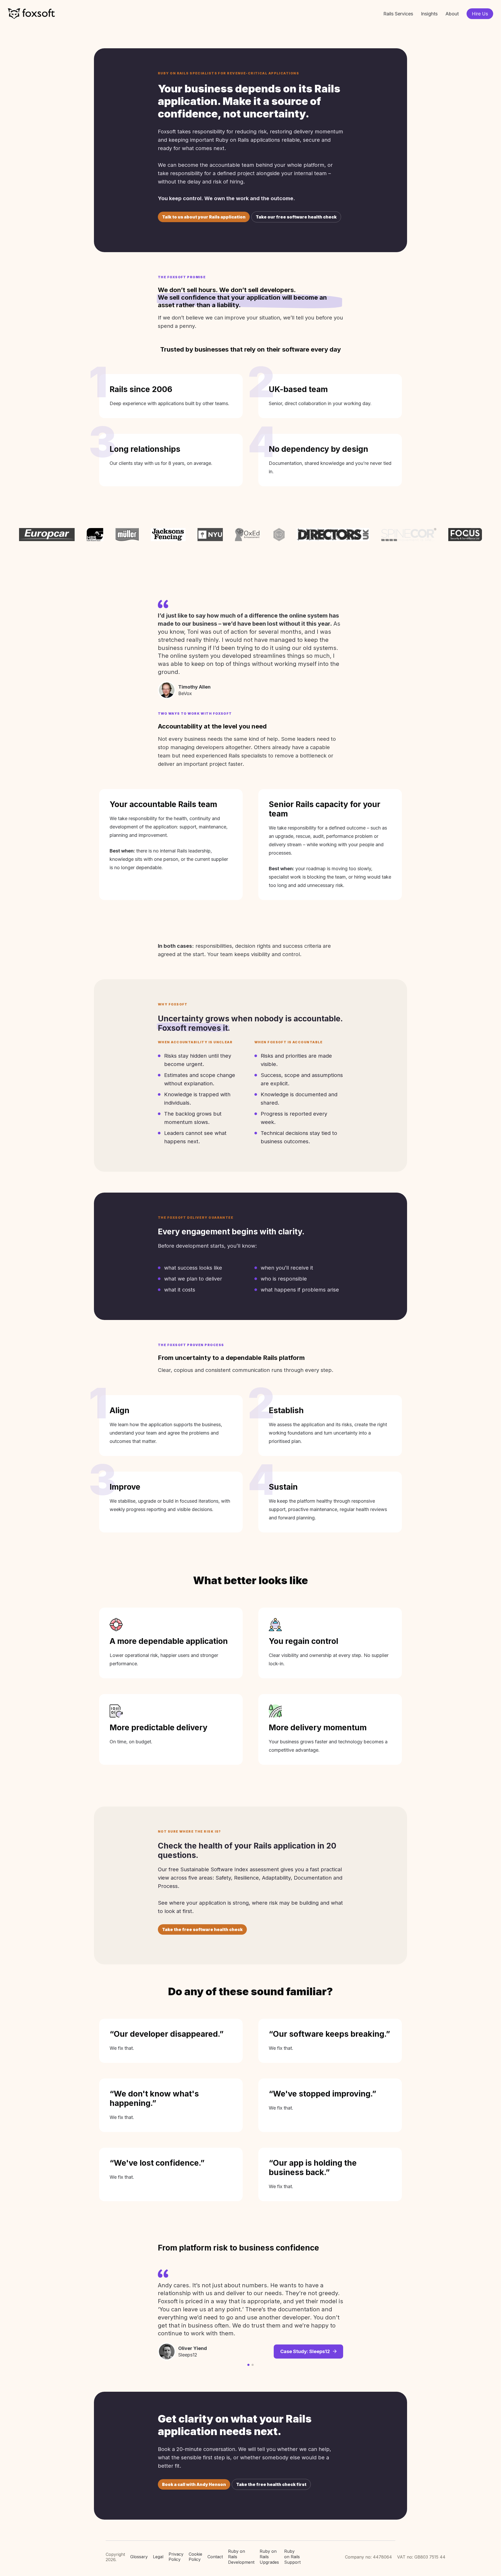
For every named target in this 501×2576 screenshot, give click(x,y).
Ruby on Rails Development (241, 2557)
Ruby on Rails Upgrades (269, 2557)
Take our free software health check (296, 217)
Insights (429, 14)
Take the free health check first (271, 2484)
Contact (215, 2557)
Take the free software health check (202, 1929)
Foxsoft (31, 14)
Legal (158, 2557)
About (452, 14)
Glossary (139, 2557)
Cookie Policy (195, 2557)
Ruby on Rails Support (292, 2557)
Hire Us (480, 14)
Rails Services (398, 14)
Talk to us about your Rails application (204, 217)
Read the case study (307, 2326)
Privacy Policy (176, 2557)
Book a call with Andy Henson (194, 2484)
